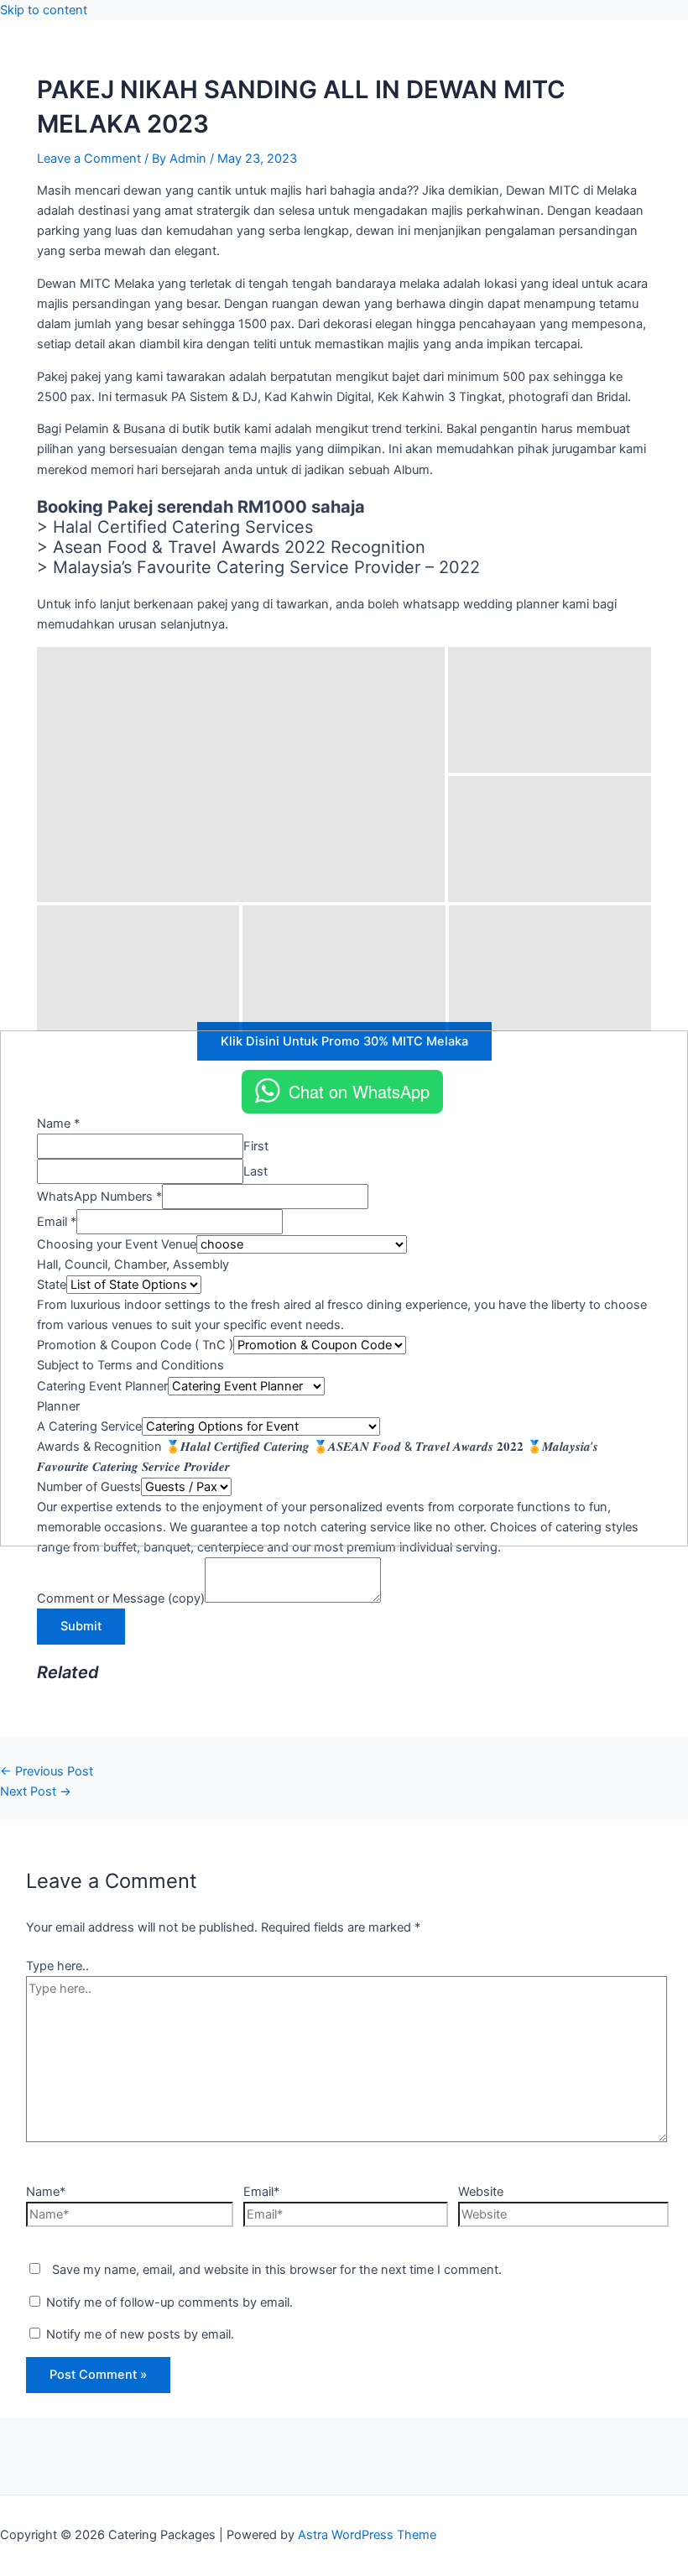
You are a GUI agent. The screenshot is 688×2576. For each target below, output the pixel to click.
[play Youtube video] (344, 1288)
